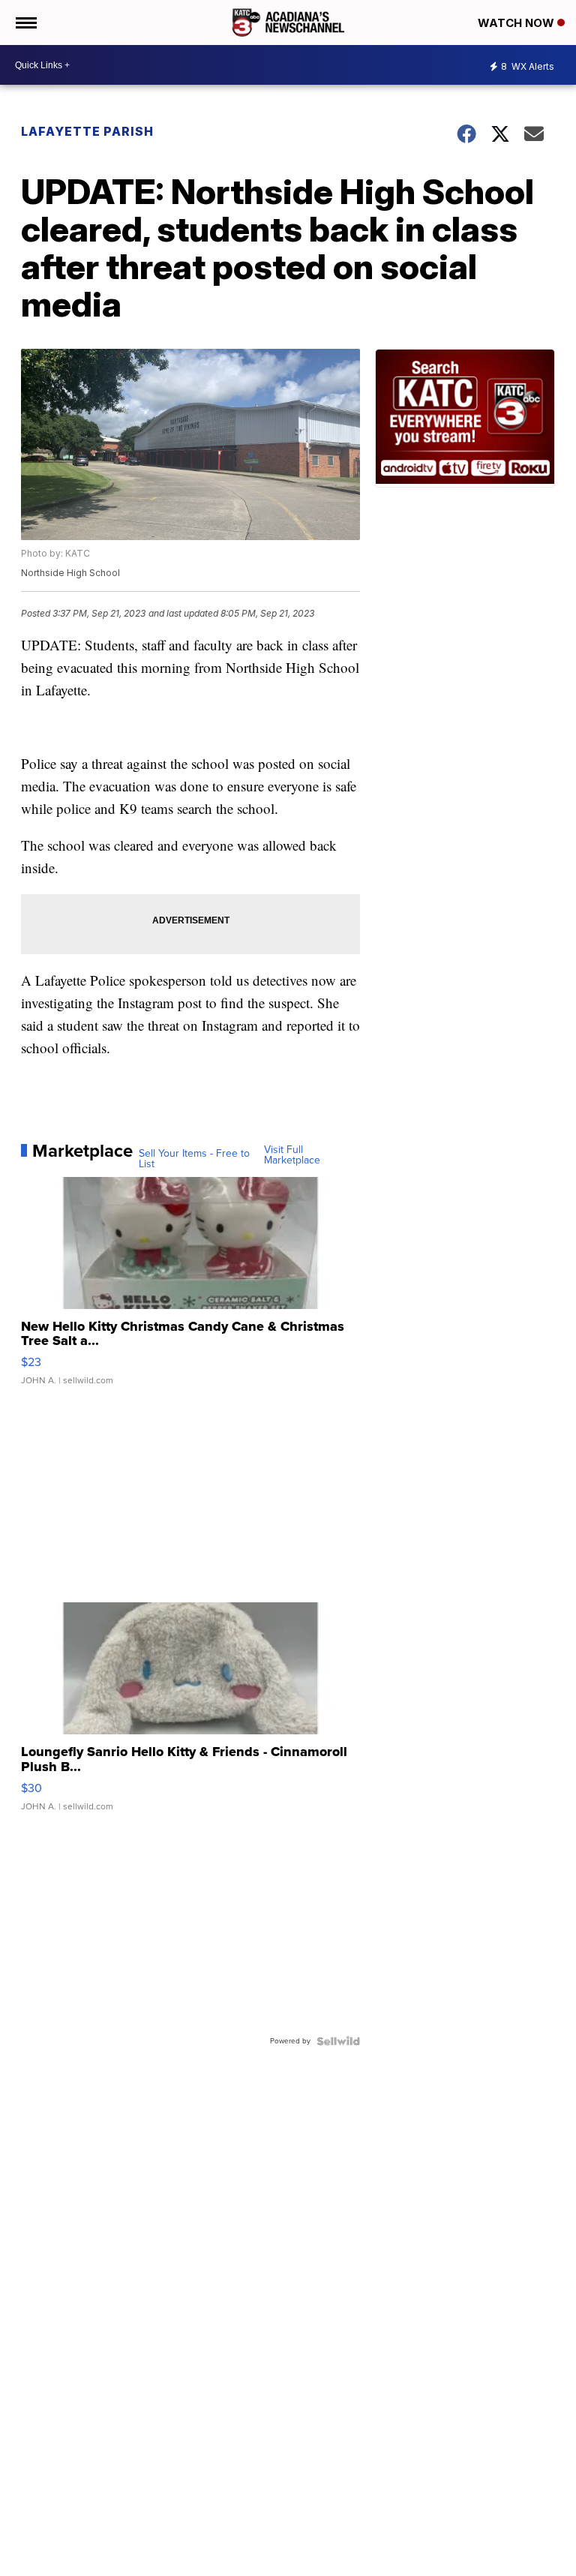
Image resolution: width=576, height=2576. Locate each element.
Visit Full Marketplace (292, 1155)
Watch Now (517, 23)
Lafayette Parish (87, 131)
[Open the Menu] (25, 23)
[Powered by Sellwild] (338, 2041)
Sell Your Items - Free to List (194, 1159)
